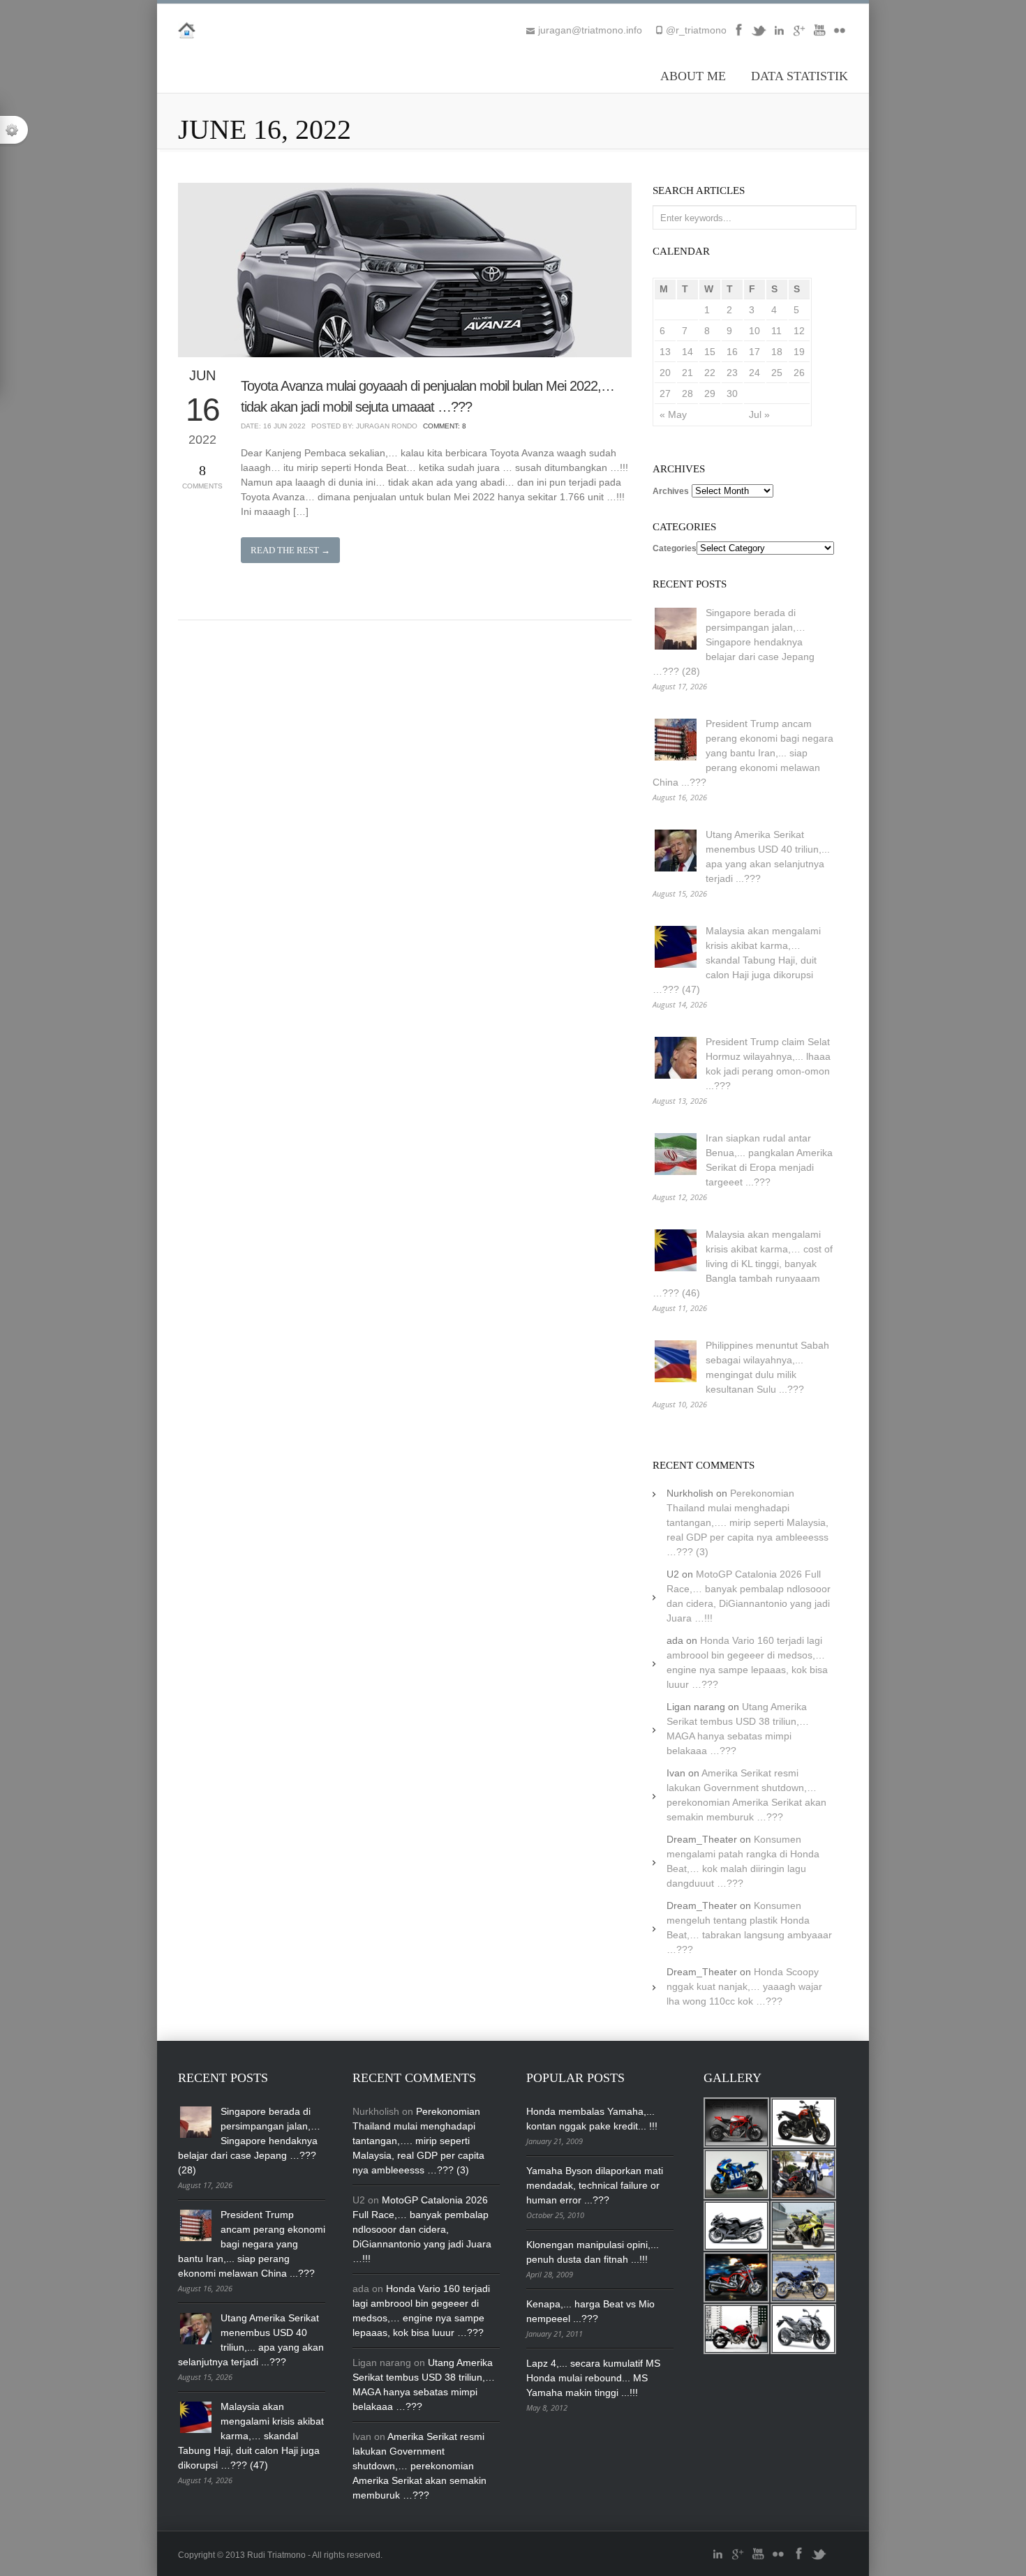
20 (665, 373)
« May (673, 414)
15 (710, 352)
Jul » (759, 414)
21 (687, 373)
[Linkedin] (779, 35)
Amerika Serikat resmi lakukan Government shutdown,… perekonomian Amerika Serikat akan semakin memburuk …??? (419, 2466)
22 (710, 373)
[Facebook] (738, 35)
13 (665, 352)
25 (777, 373)
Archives (671, 491)
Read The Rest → (290, 550)
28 (687, 394)
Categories (675, 548)
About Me (693, 76)
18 (777, 352)
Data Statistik (800, 76)
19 (799, 352)
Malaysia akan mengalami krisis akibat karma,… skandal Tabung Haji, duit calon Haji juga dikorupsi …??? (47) (737, 960)
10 (754, 331)
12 (799, 331)
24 (754, 373)
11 (776, 331)
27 (665, 394)
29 (710, 394)
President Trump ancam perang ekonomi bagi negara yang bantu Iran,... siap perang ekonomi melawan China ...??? (743, 753)
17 (754, 352)
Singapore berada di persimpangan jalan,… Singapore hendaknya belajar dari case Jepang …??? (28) (734, 642)
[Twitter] (759, 35)
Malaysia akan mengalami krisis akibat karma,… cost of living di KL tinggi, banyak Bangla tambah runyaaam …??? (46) (743, 1264)
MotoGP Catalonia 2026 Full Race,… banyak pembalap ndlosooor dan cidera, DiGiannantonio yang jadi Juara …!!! (422, 2229)
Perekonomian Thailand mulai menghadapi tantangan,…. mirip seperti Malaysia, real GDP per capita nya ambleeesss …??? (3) (748, 1522)
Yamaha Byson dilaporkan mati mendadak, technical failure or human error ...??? (595, 2185)
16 (732, 352)
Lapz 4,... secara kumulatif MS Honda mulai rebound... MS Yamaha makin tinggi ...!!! (593, 2378)
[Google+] (799, 35)
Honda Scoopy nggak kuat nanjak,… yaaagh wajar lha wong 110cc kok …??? (744, 1986)
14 (687, 352)
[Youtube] (819, 35)
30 (732, 394)
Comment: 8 (445, 426)
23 (732, 373)
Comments (202, 476)
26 (799, 373)
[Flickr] (840, 35)
